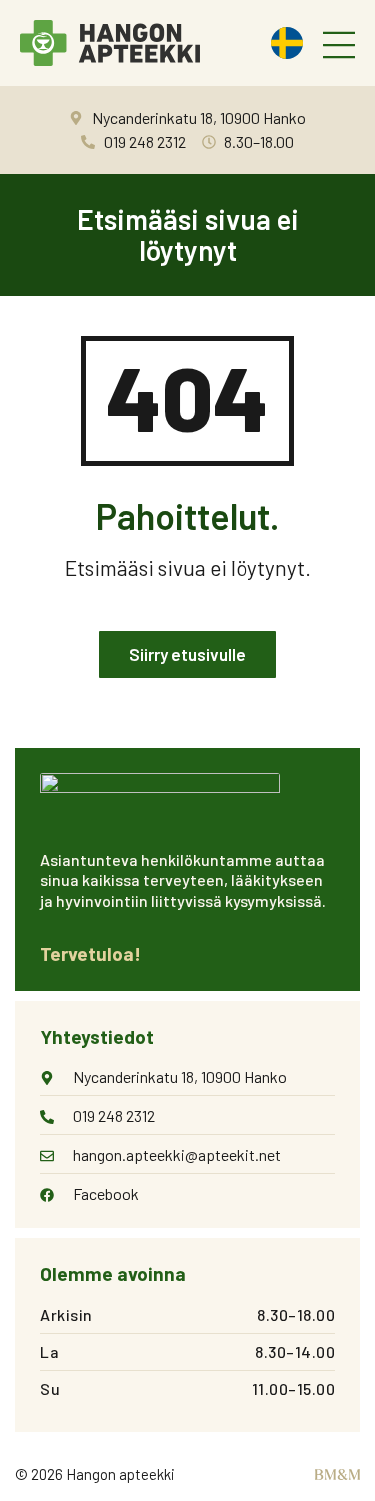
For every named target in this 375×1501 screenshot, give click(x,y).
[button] (339, 46)
